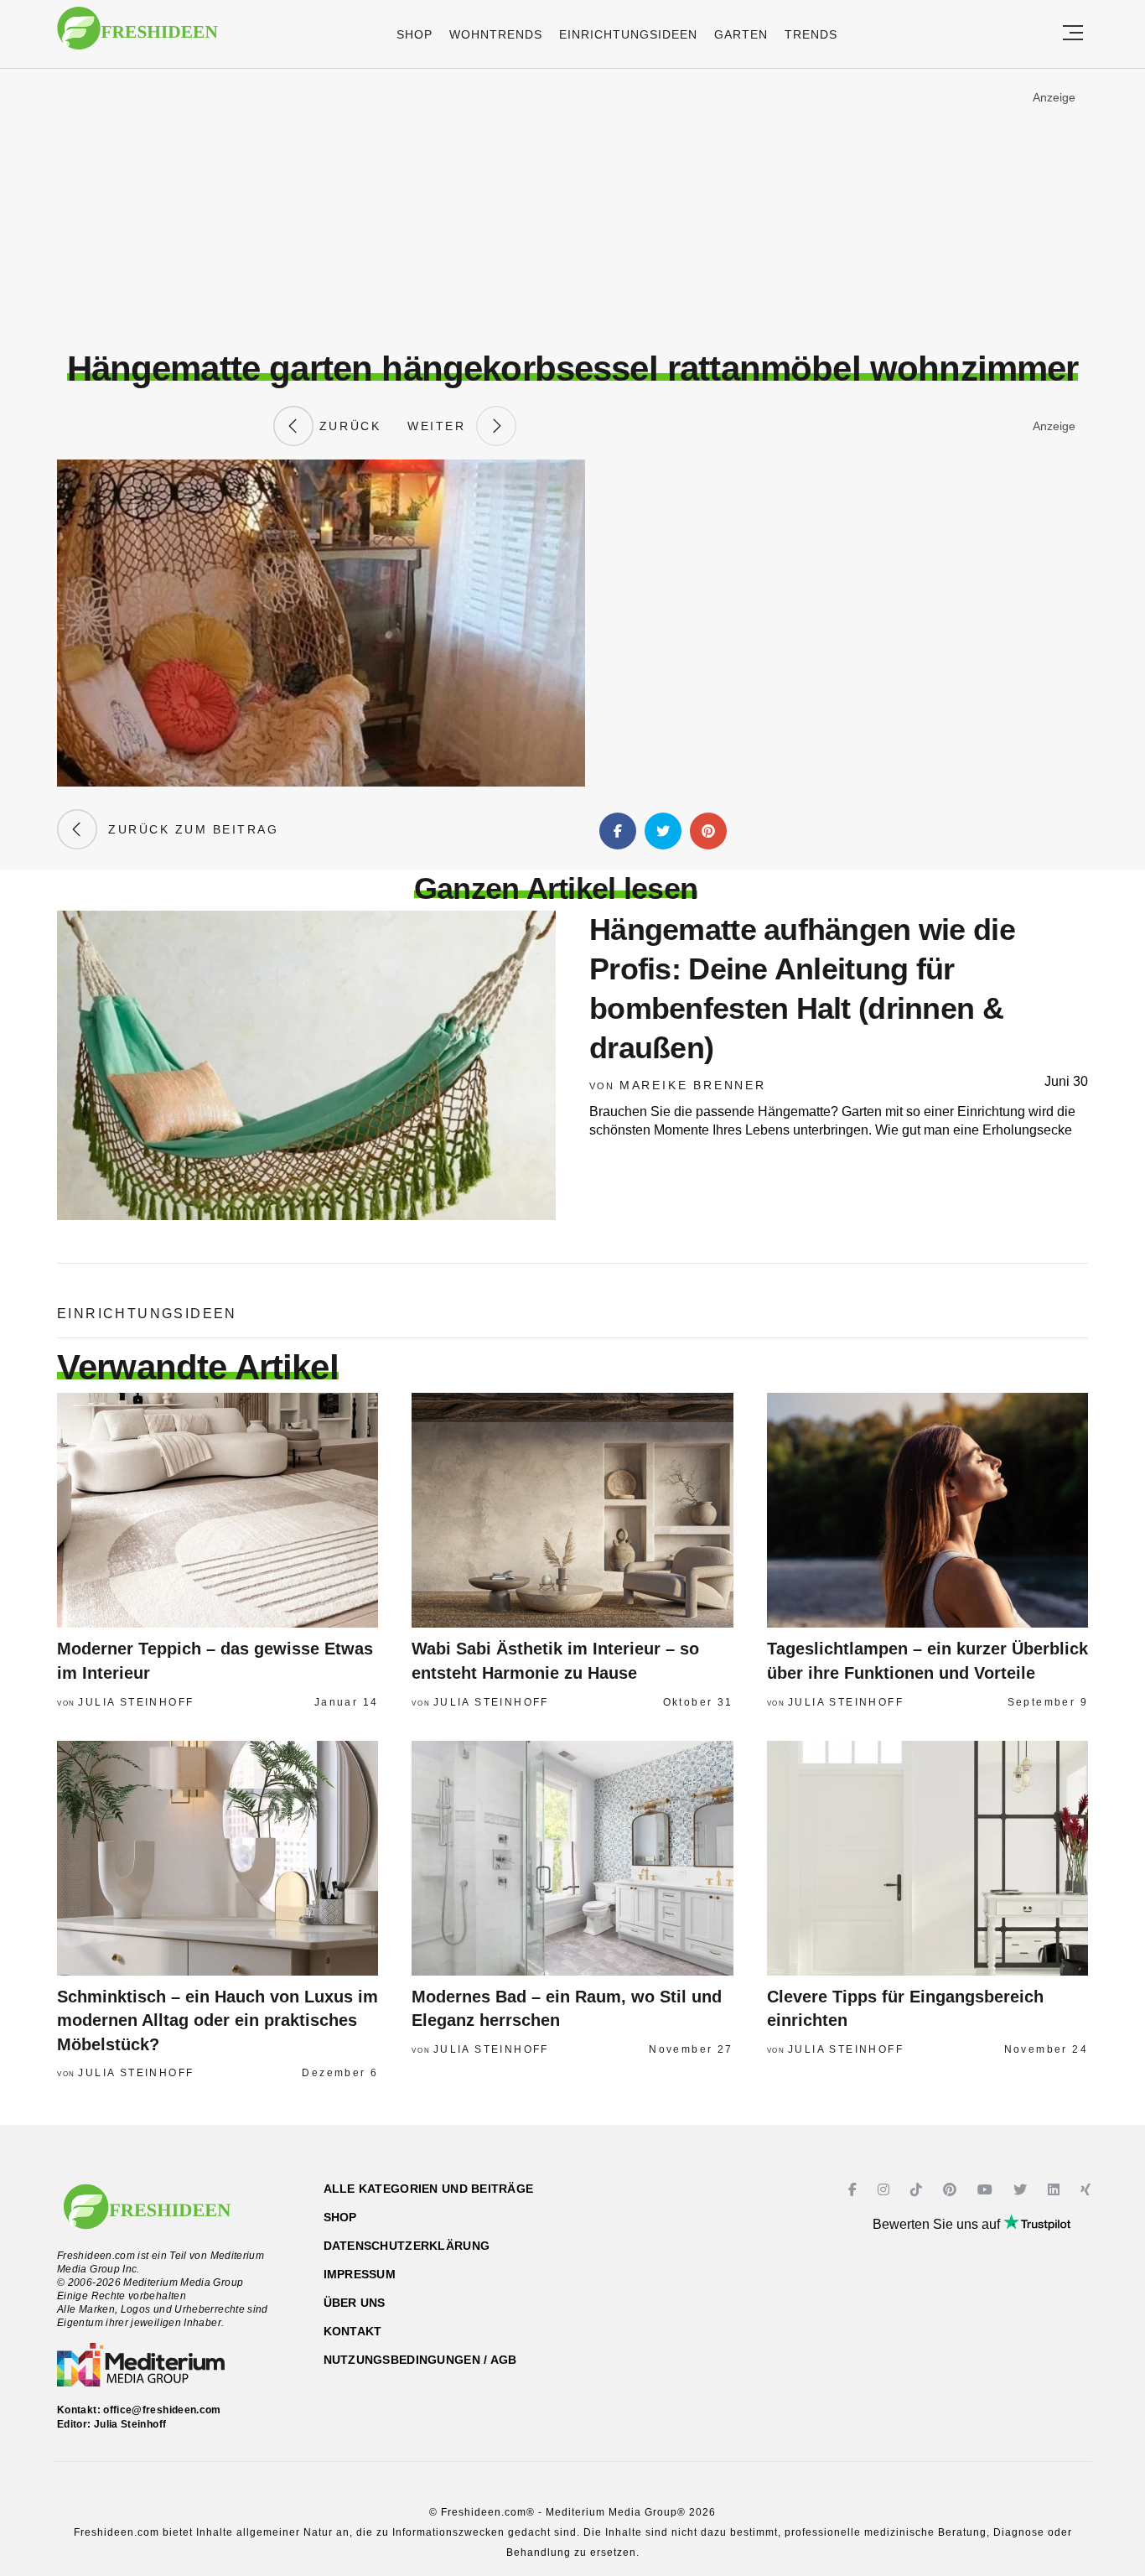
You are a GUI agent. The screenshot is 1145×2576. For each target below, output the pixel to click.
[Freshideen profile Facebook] (855, 2190)
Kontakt (353, 2331)
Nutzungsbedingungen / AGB (420, 2360)
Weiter (442, 426)
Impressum (360, 2274)
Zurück (347, 426)
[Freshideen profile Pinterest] (952, 2190)
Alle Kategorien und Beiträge (429, 2189)
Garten (741, 34)
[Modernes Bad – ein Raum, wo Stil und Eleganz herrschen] (572, 1858)
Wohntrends (496, 34)
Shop (414, 34)
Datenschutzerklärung (407, 2246)
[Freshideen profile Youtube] (987, 2190)
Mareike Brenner (693, 1085)
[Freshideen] (137, 36)
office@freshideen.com (162, 2410)
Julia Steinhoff (136, 1702)
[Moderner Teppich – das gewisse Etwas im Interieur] (218, 1510)
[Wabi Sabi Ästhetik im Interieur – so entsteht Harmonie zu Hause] (572, 1510)
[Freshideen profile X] (1022, 2190)
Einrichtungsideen (628, 34)
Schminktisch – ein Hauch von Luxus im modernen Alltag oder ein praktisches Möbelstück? (218, 2020)
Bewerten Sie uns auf (938, 2224)
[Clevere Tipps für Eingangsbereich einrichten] (927, 1858)
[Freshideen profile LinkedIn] (1056, 2190)
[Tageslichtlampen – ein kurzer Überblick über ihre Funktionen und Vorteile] (927, 1510)
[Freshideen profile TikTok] (918, 2190)
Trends (811, 34)
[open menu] (1073, 34)
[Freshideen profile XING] (1088, 2190)
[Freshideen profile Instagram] (886, 2190)
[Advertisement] (572, 209)
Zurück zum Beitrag (188, 829)
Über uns (355, 2303)
